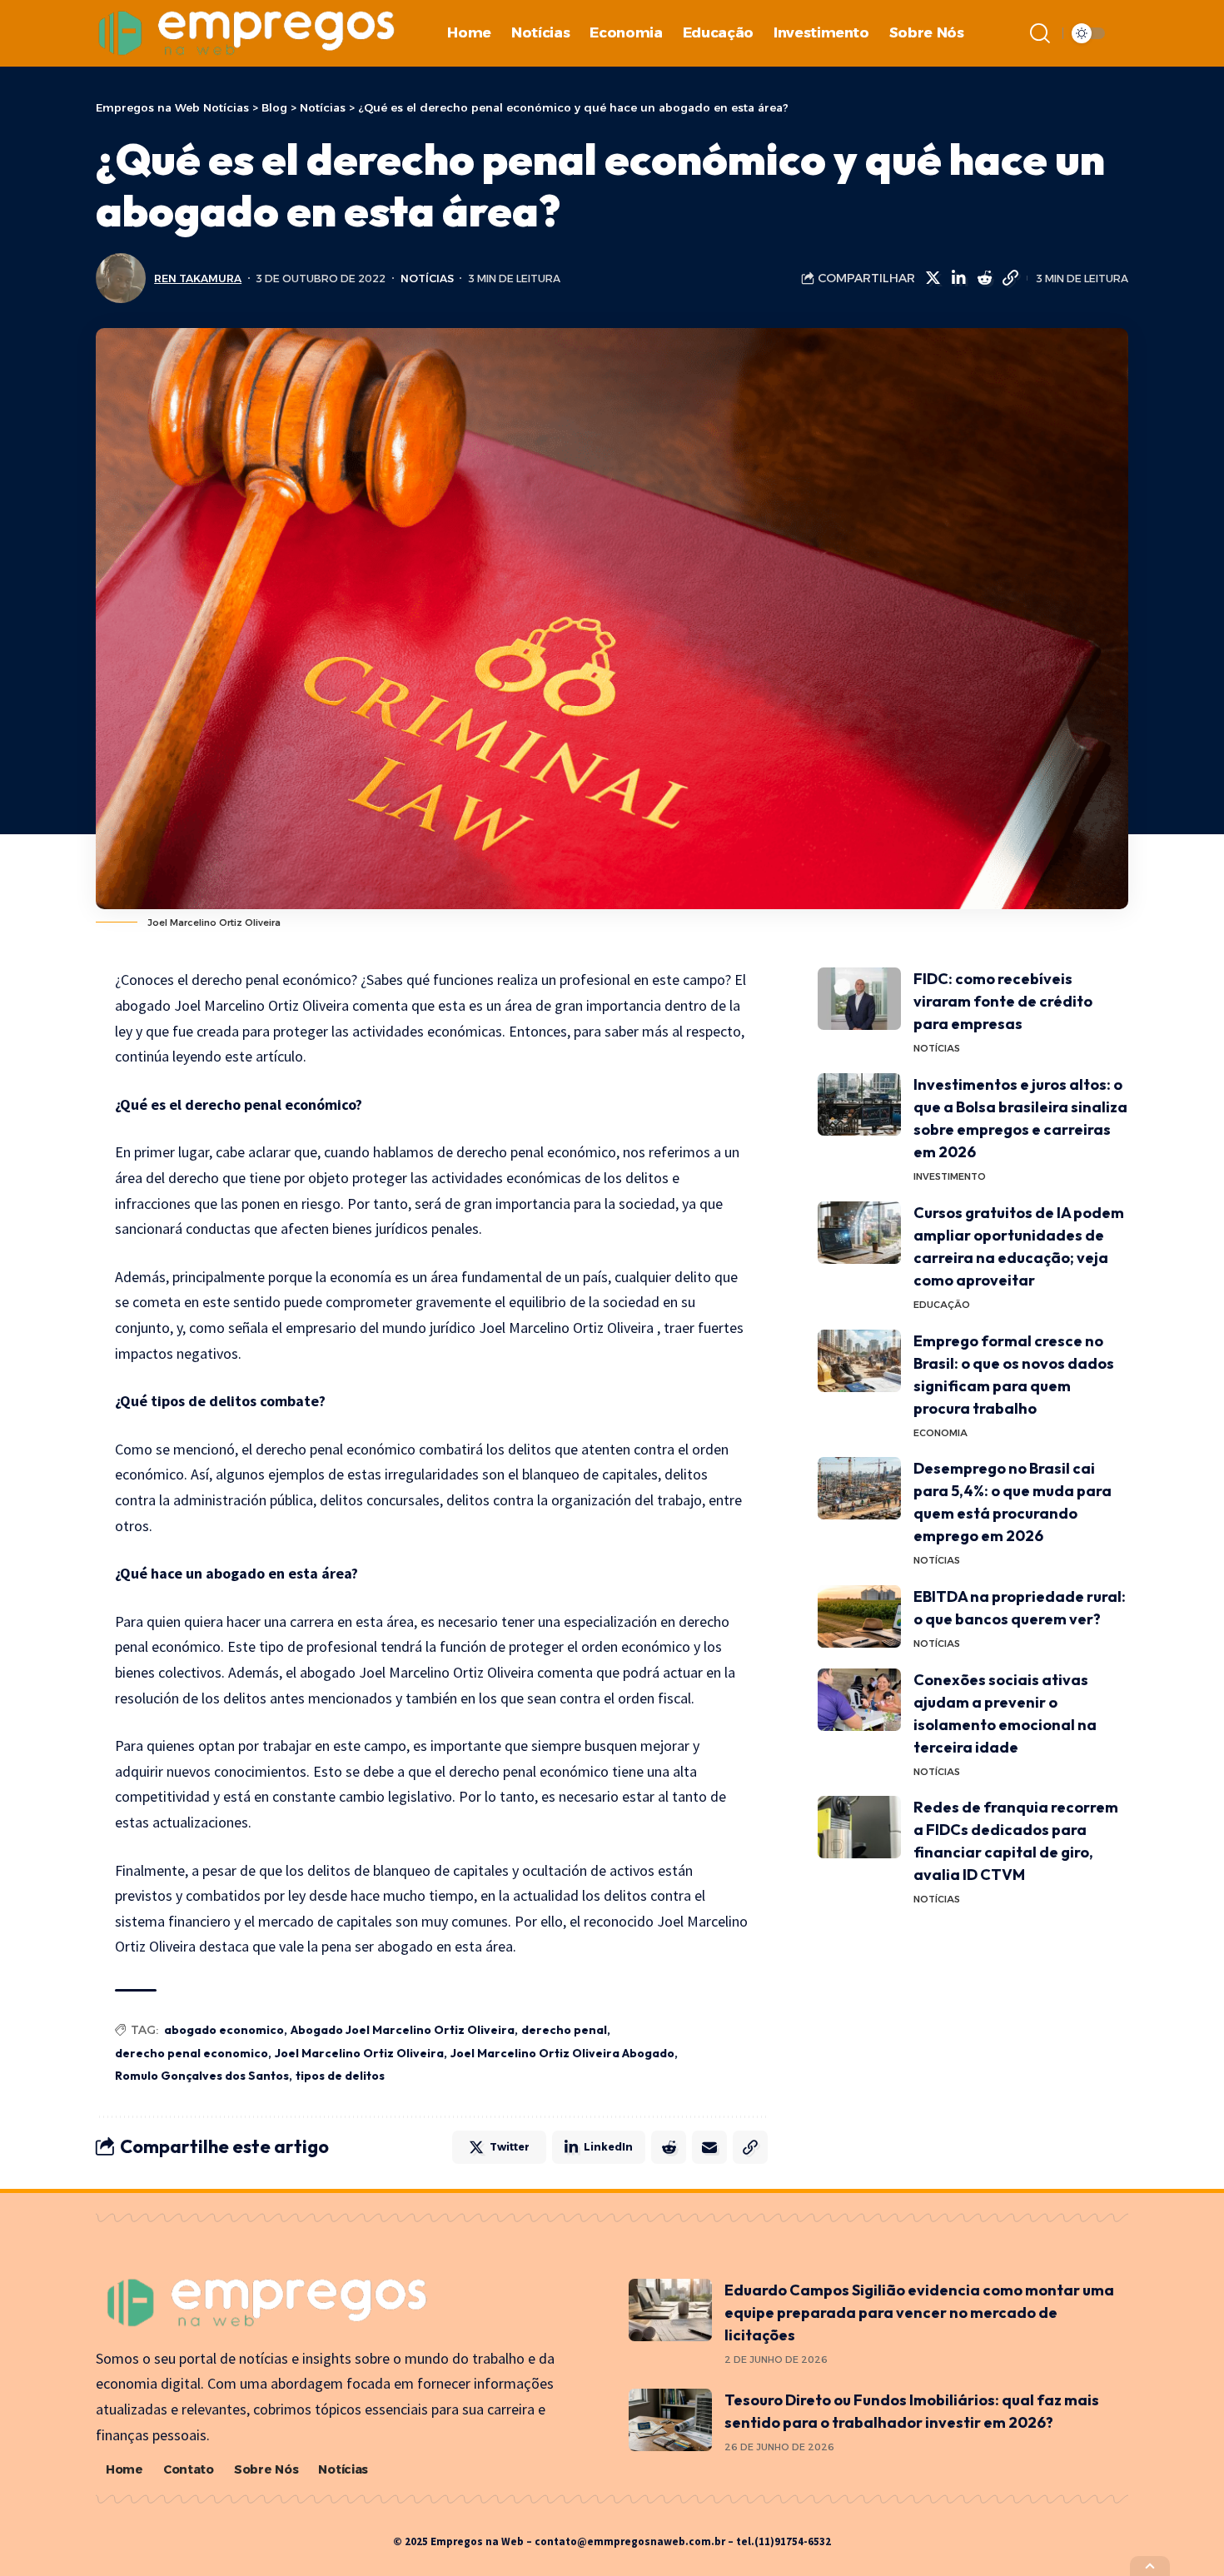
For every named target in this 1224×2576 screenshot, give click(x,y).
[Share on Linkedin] (958, 278)
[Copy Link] (1010, 278)
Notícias (427, 278)
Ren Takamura (198, 278)
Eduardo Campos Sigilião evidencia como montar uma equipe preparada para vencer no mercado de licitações (919, 2312)
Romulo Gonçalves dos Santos (202, 2076)
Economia (940, 1433)
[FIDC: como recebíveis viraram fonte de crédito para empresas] (859, 999)
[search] (1040, 33)
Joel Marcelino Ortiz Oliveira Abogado (562, 2053)
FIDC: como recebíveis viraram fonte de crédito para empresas (1003, 1001)
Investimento (950, 1176)
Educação (942, 1305)
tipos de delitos (340, 2076)
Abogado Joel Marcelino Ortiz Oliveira (403, 2030)
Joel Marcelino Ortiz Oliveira (359, 2053)
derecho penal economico (192, 2053)
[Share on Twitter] (933, 278)
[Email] (709, 2147)
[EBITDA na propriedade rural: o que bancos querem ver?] (859, 1616)
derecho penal (564, 2030)
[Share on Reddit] (984, 278)
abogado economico (224, 2030)
